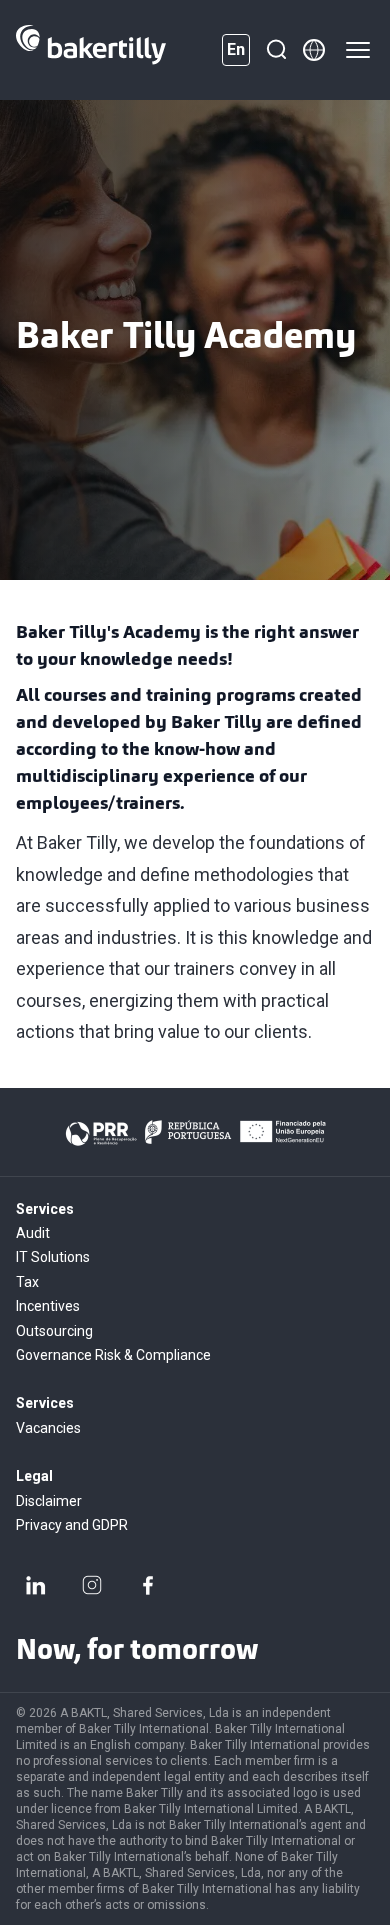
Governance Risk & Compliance (113, 1355)
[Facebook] (148, 1585)
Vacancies (48, 1428)
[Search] (276, 50)
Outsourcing (54, 1331)
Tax (27, 1282)
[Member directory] (314, 50)
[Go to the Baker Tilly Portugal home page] (91, 50)
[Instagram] (92, 1585)
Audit (33, 1233)
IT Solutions (53, 1257)
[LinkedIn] (36, 1585)
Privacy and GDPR (72, 1525)
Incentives (48, 1306)
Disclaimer (49, 1501)
